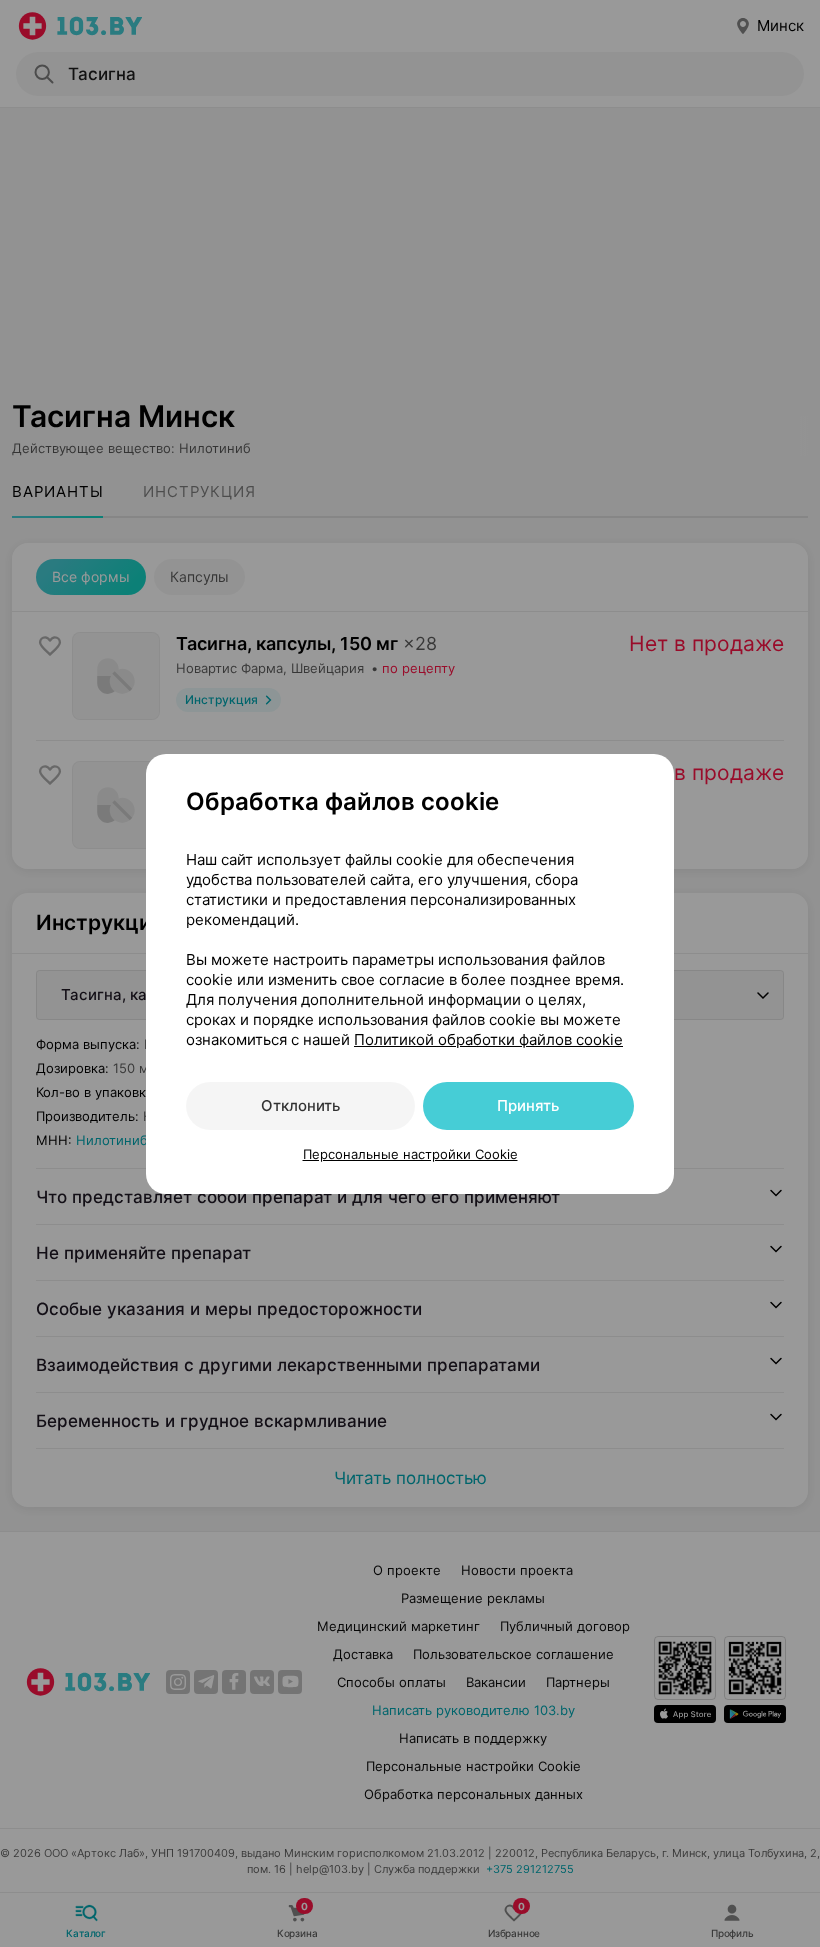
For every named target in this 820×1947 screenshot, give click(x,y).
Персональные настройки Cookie (410, 1154)
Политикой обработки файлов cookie (488, 1039)
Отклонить (300, 1105)
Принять (528, 1105)
